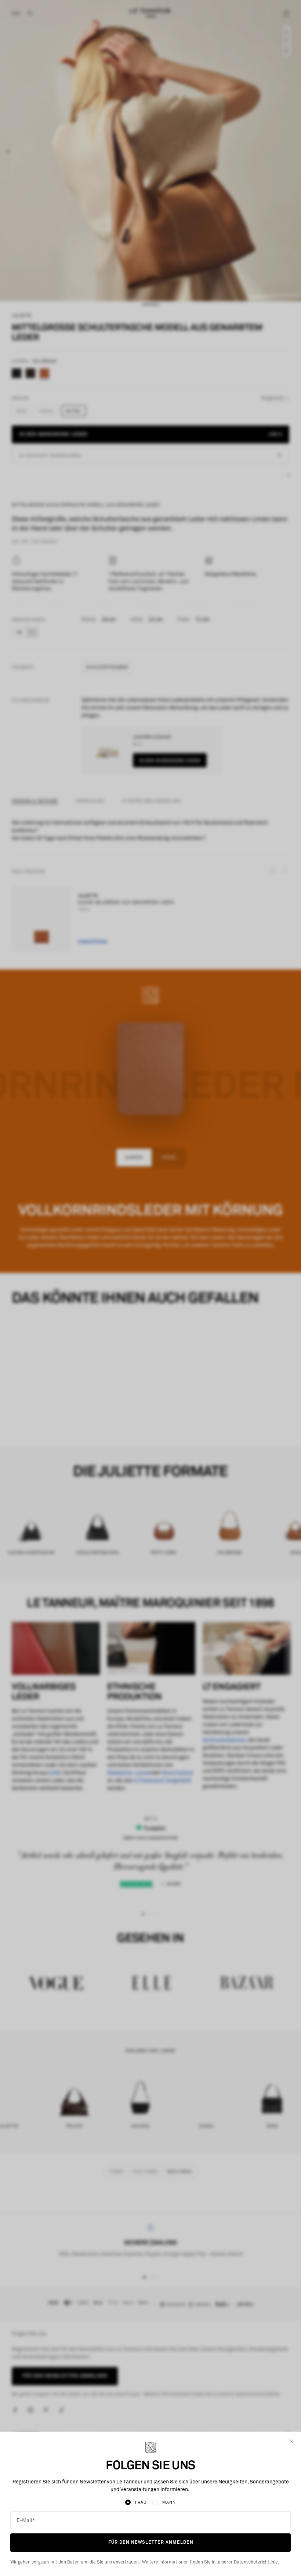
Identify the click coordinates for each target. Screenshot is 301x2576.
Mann (169, 2502)
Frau (141, 2502)
